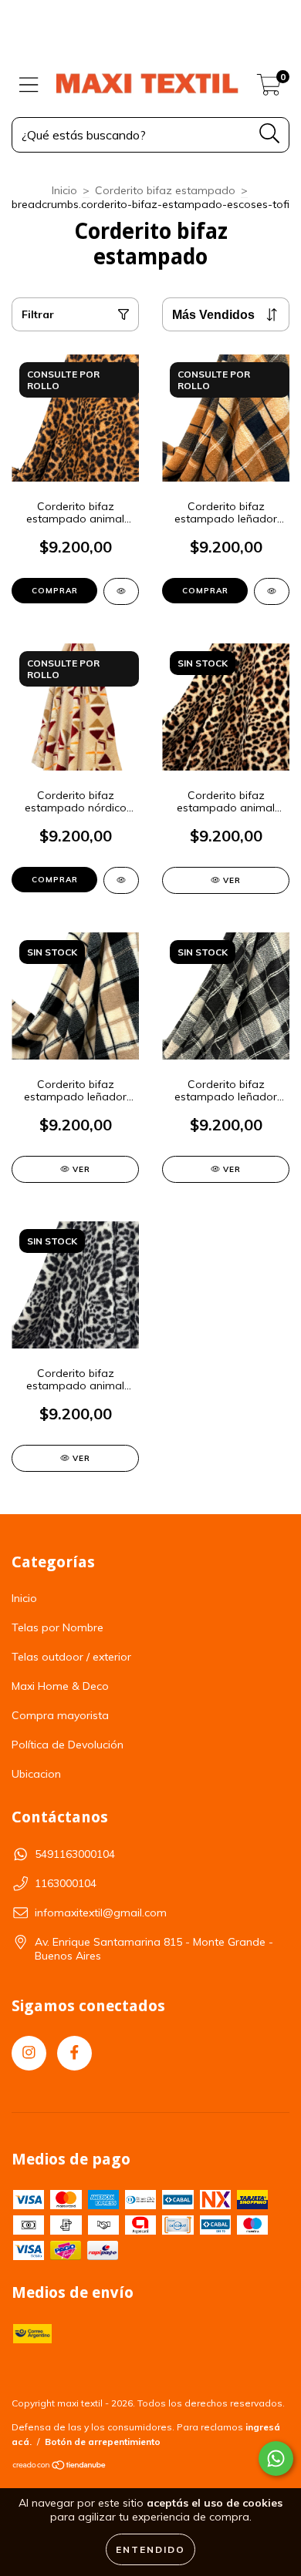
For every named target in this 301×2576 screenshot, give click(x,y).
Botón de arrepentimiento (103, 2442)
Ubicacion (36, 1774)
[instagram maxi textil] (29, 2053)
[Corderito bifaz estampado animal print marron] (121, 591)
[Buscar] (270, 134)
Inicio (64, 190)
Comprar (55, 591)
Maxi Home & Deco (60, 1686)
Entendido (150, 2549)
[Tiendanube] (60, 2467)
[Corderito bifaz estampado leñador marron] (272, 591)
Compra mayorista (60, 1715)
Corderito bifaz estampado (165, 190)
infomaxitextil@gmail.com (101, 1913)
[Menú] (29, 85)
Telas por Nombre (57, 1627)
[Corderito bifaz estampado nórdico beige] (121, 880)
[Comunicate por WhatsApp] (276, 2458)
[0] (269, 89)
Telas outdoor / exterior (71, 1657)
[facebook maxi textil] (74, 2053)
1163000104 (66, 1883)
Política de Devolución (68, 1745)
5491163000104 (75, 1854)
